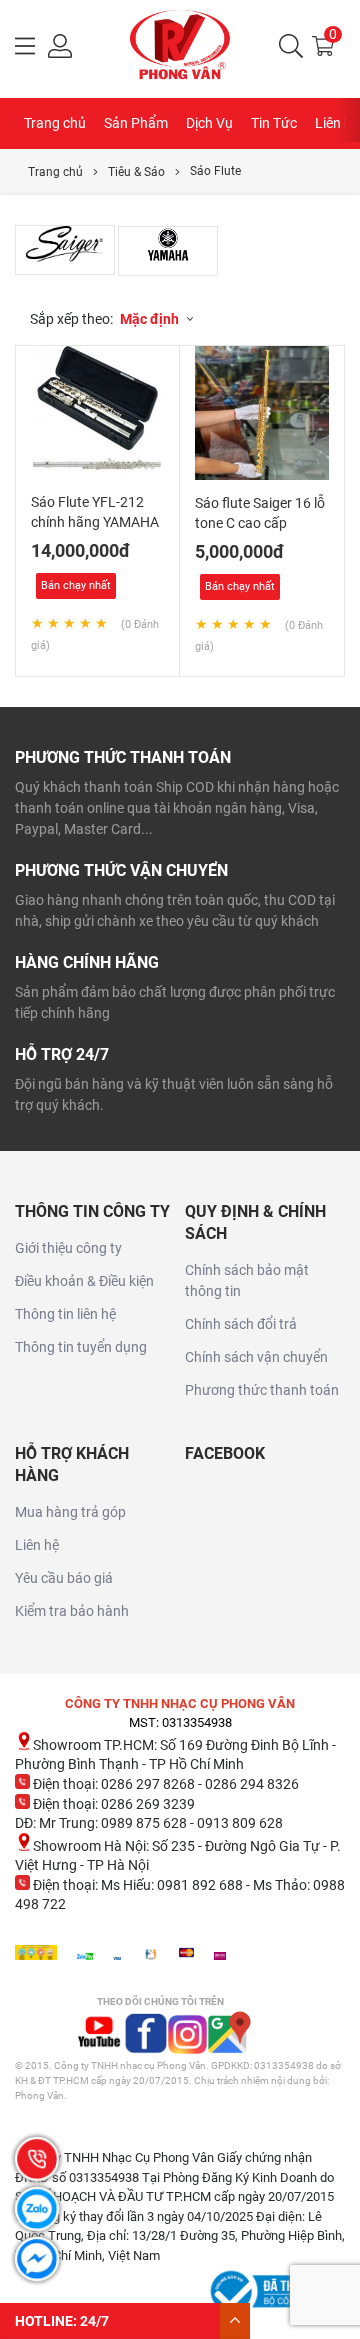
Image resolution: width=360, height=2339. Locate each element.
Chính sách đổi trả (241, 1324)
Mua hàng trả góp (70, 1512)
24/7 (94, 2321)
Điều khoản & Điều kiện (84, 1281)
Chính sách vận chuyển (256, 1357)
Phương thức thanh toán (262, 1390)
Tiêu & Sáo (136, 172)
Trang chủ (55, 123)
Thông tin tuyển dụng (81, 1347)
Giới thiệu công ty (68, 1248)
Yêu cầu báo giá (64, 1578)
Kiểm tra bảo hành (72, 1611)
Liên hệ (37, 1545)
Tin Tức (274, 123)
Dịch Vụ (209, 123)
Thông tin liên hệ (65, 1314)
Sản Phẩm (136, 123)
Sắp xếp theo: (71, 319)
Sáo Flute (215, 171)
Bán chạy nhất (76, 585)
